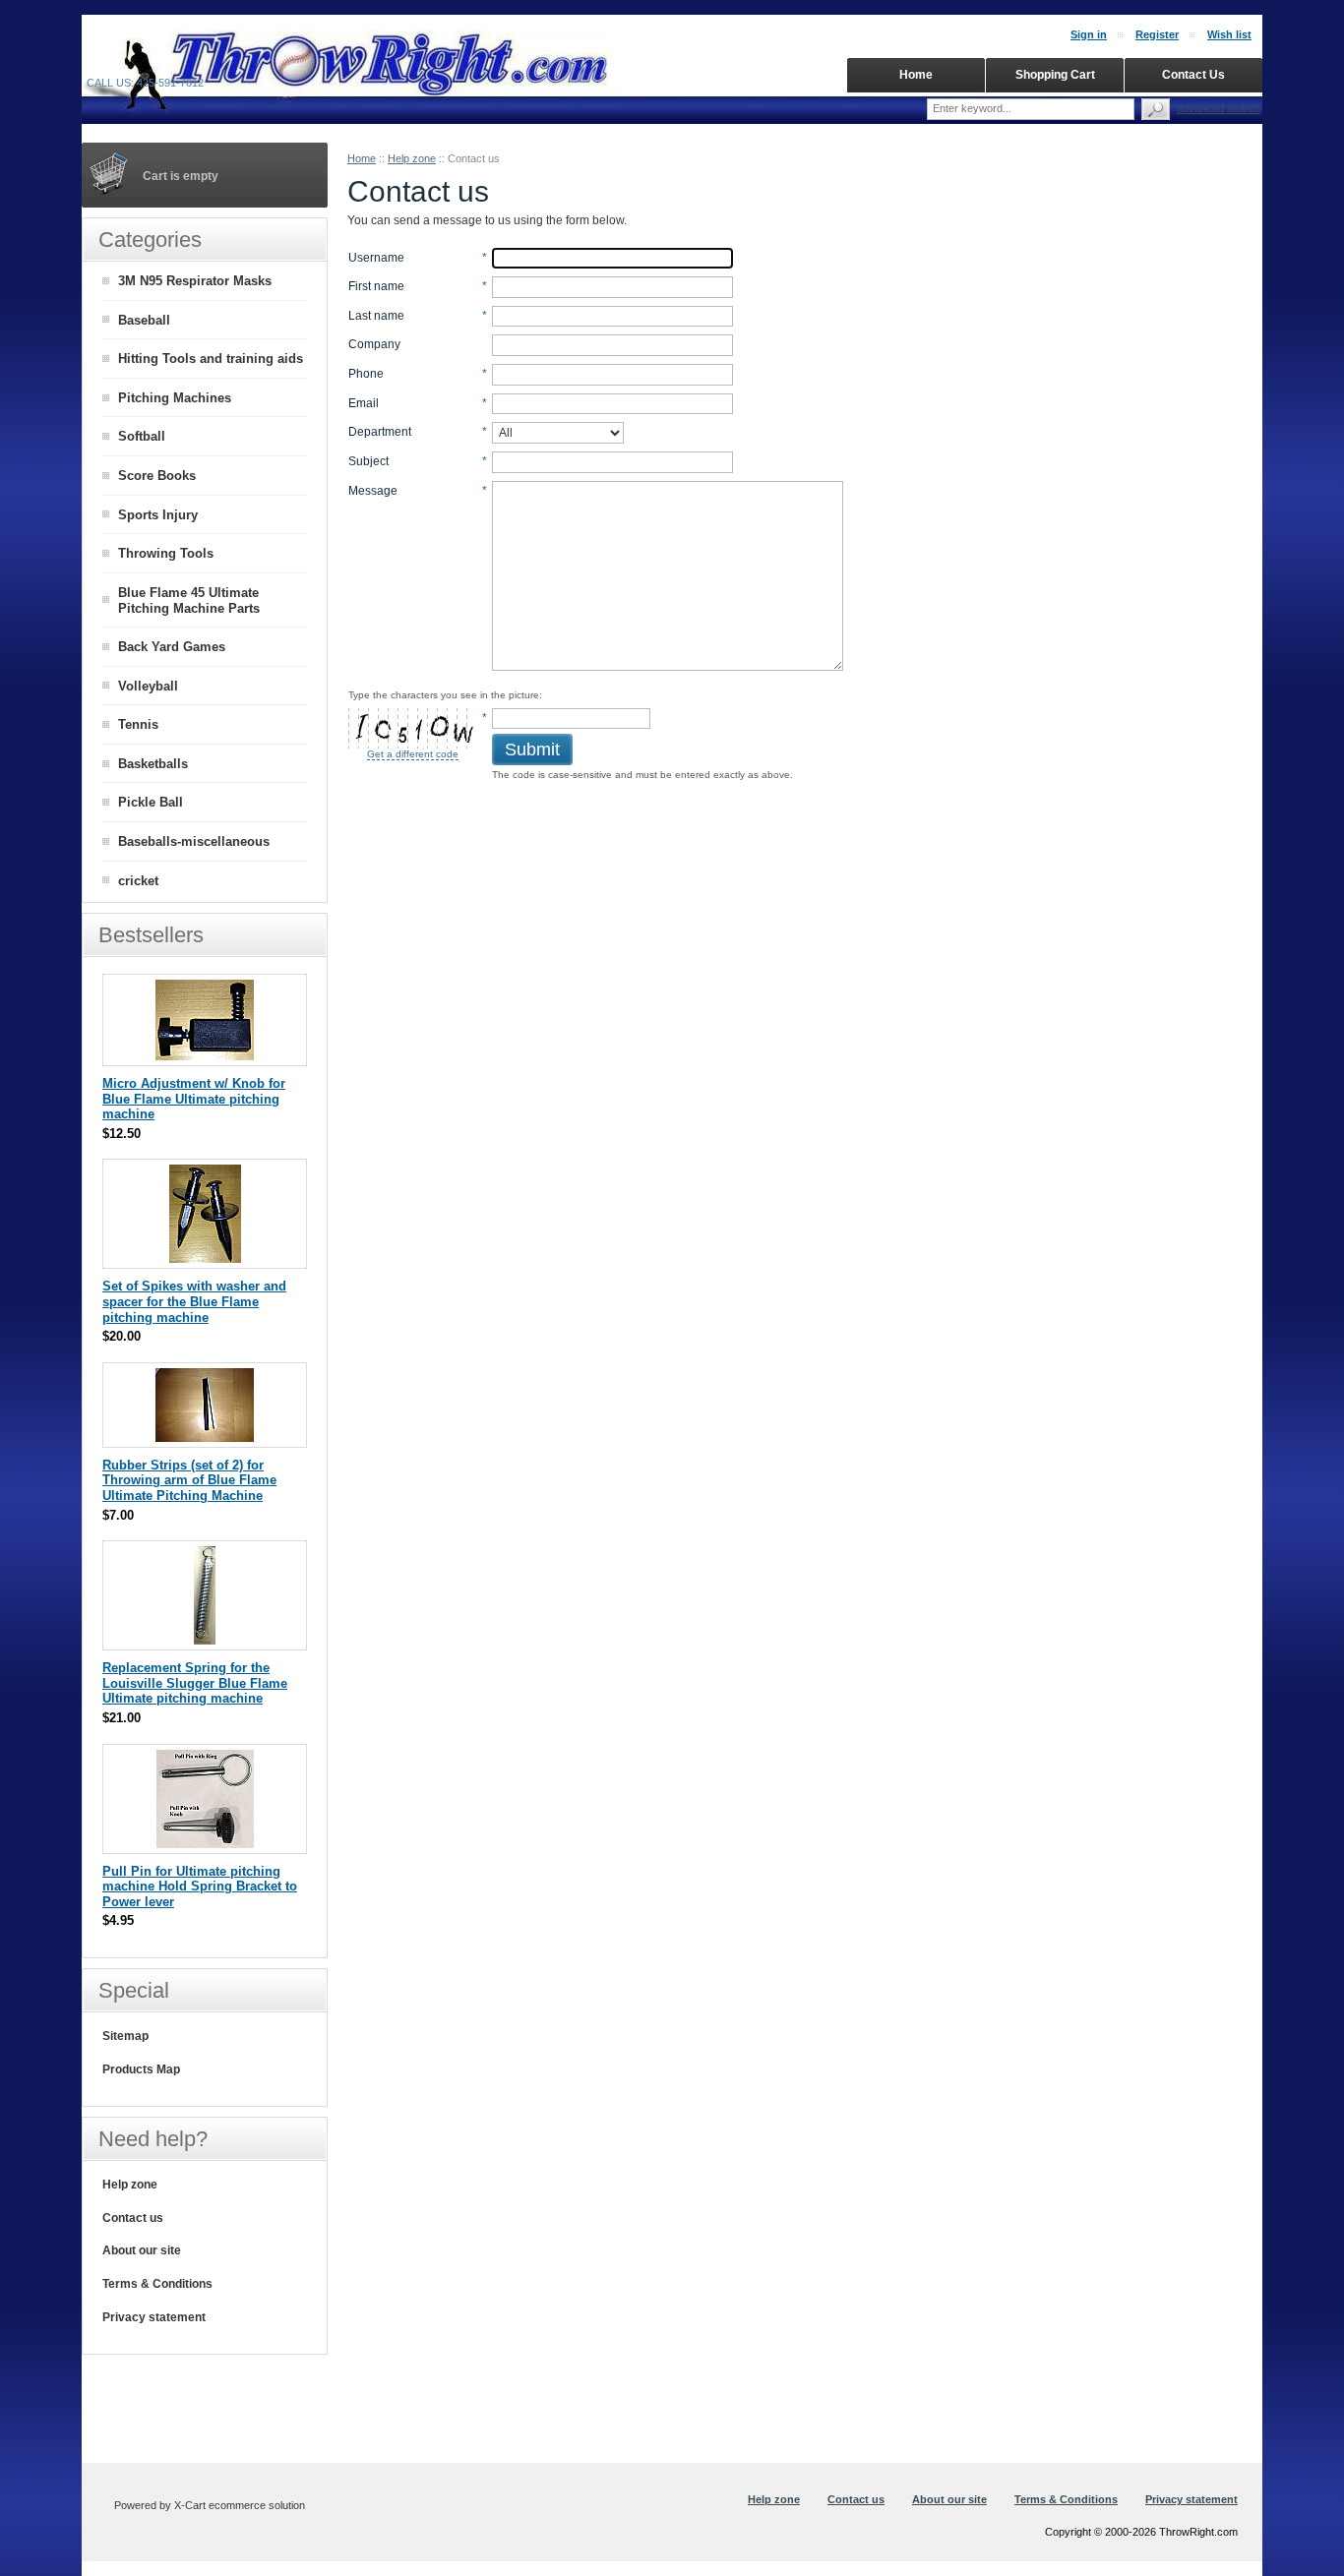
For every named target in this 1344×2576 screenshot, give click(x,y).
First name (376, 286)
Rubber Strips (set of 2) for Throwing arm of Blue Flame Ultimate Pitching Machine (189, 1480)
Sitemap (125, 2036)
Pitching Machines (175, 398)
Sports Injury (158, 515)
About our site (142, 2250)
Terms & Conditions (157, 2284)
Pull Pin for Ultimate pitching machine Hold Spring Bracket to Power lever (200, 1887)
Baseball (144, 320)
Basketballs (153, 764)
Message (373, 491)
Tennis (138, 724)
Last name (376, 316)
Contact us (133, 2218)
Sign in (1089, 34)
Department (380, 432)
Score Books (157, 476)
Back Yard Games (172, 647)
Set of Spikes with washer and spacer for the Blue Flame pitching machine (194, 1301)
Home (362, 158)
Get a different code (413, 754)
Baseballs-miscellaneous (194, 841)
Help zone (412, 158)
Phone (366, 374)
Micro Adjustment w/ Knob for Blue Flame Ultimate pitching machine (194, 1099)
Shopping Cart (1055, 75)
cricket (138, 881)
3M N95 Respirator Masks (195, 281)
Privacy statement (154, 2317)
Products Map (141, 2069)
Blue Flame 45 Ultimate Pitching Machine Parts (189, 601)
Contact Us (1193, 75)
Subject (368, 461)
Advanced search (1219, 108)
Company (374, 344)
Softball (142, 436)
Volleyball (148, 686)
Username (376, 258)
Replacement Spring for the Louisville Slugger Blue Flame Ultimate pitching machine (195, 1683)
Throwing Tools (166, 553)
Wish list (1229, 34)
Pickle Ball (151, 802)
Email (364, 403)
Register (1157, 34)
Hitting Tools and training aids (211, 359)
